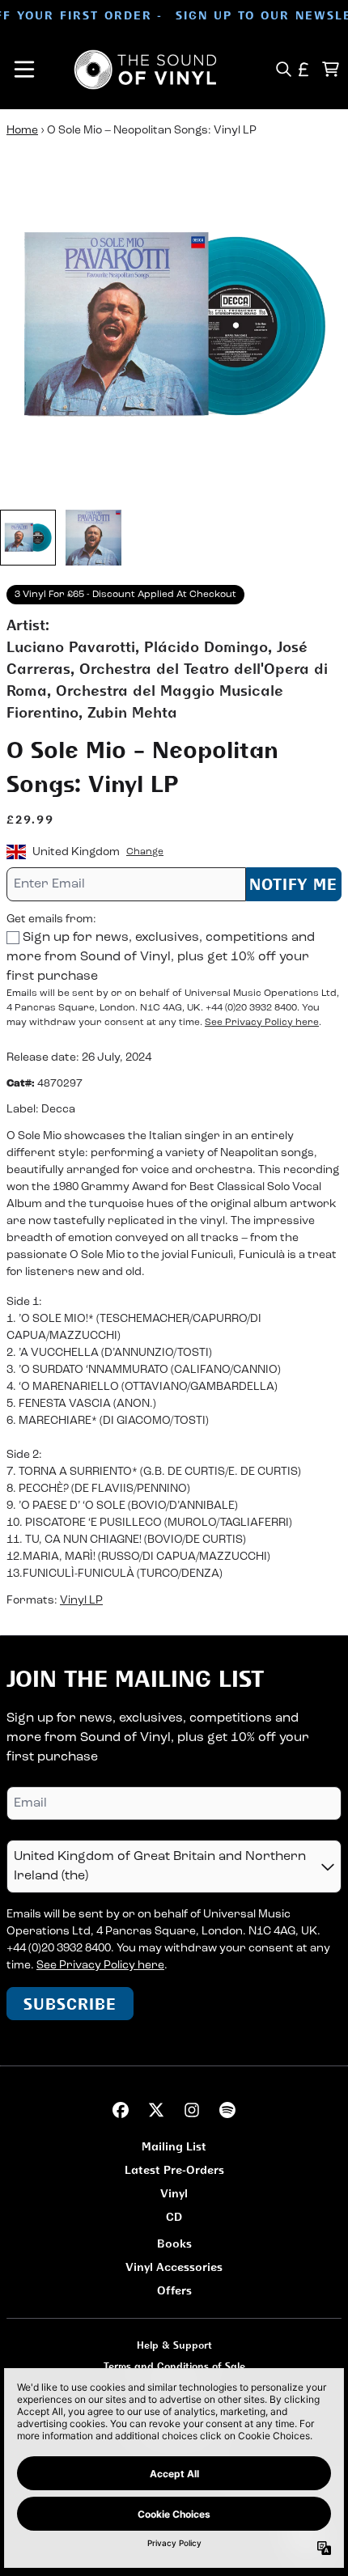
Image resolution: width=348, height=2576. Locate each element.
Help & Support (174, 2345)
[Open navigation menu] (24, 70)
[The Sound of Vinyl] (146, 70)
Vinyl (174, 2193)
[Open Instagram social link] (192, 2110)
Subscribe (70, 2004)
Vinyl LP (81, 1601)
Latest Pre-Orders (174, 2169)
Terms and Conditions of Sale (174, 2366)
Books (174, 2243)
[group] (28, 538)
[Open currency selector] (304, 69)
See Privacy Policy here (262, 1023)
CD (174, 2216)
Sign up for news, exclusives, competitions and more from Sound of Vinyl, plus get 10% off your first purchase (161, 957)
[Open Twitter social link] (156, 2110)
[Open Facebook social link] (121, 2110)
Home (22, 131)
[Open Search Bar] (283, 69)
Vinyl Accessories (174, 2267)
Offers (174, 2290)
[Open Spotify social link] (227, 2110)
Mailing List (174, 2146)
